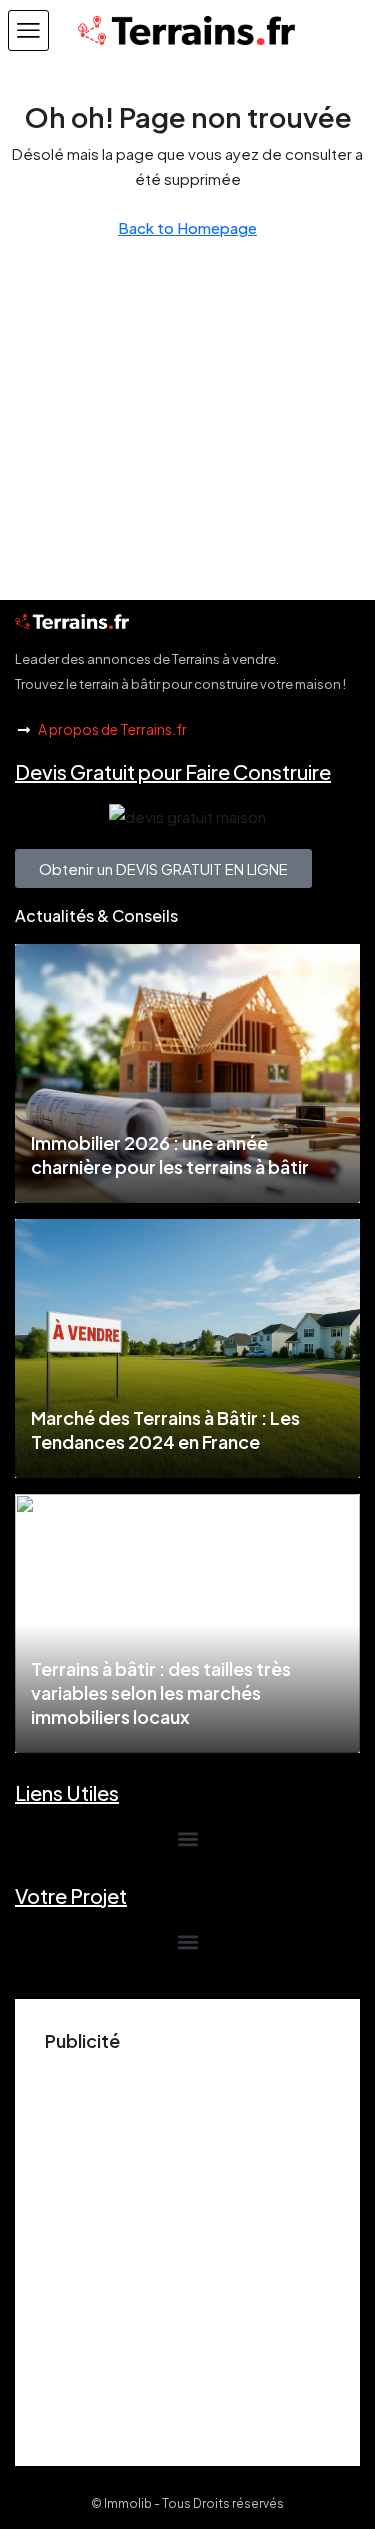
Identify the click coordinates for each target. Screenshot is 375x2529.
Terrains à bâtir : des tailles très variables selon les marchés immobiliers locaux (161, 1692)
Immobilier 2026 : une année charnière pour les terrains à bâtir (170, 1154)
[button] (28, 30)
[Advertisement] (187, 2248)
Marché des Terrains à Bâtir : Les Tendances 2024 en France (165, 1429)
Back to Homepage (187, 227)
